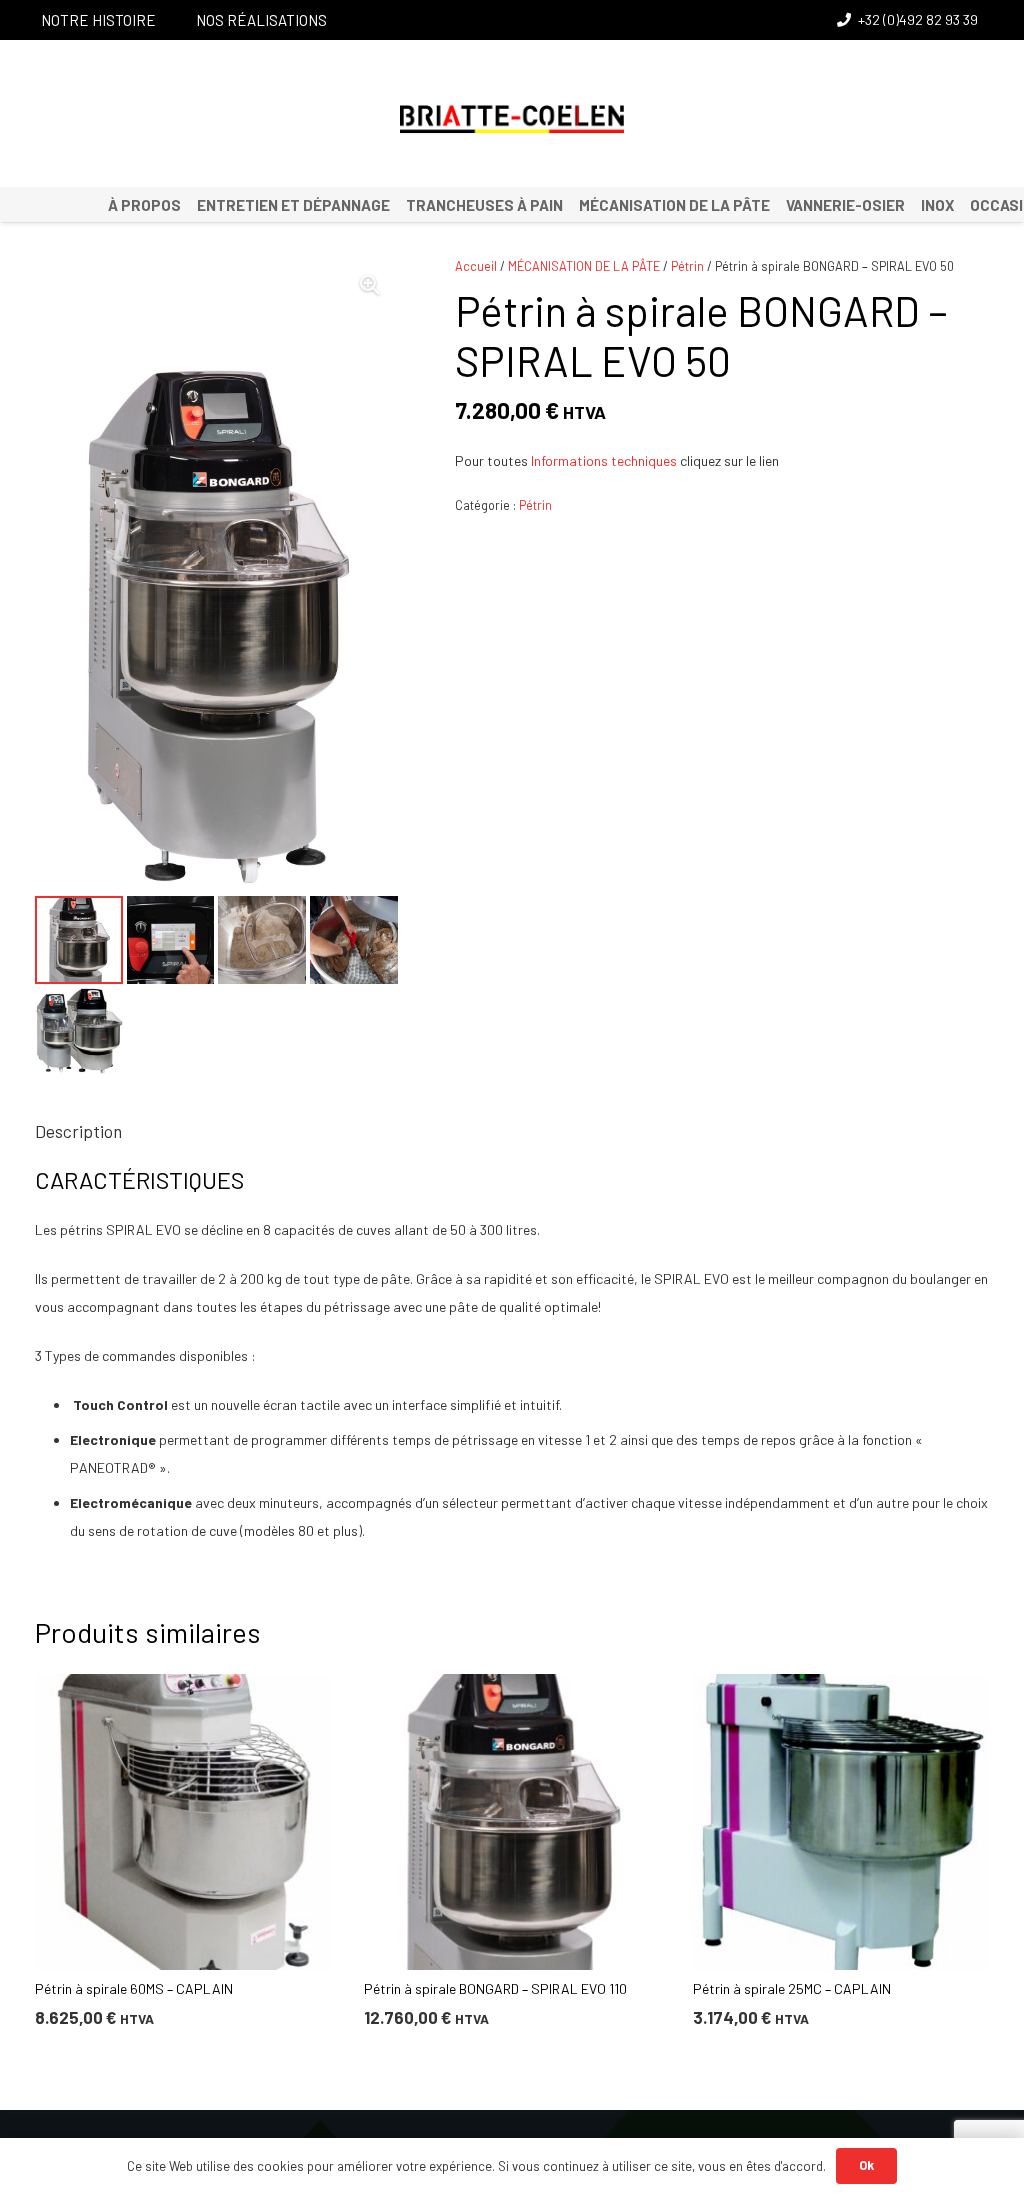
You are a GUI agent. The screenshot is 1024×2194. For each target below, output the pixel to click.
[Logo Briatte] (512, 119)
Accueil (476, 266)
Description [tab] (78, 1131)
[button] (370, 285)
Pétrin (687, 266)
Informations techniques (604, 460)
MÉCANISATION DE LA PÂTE (584, 266)
